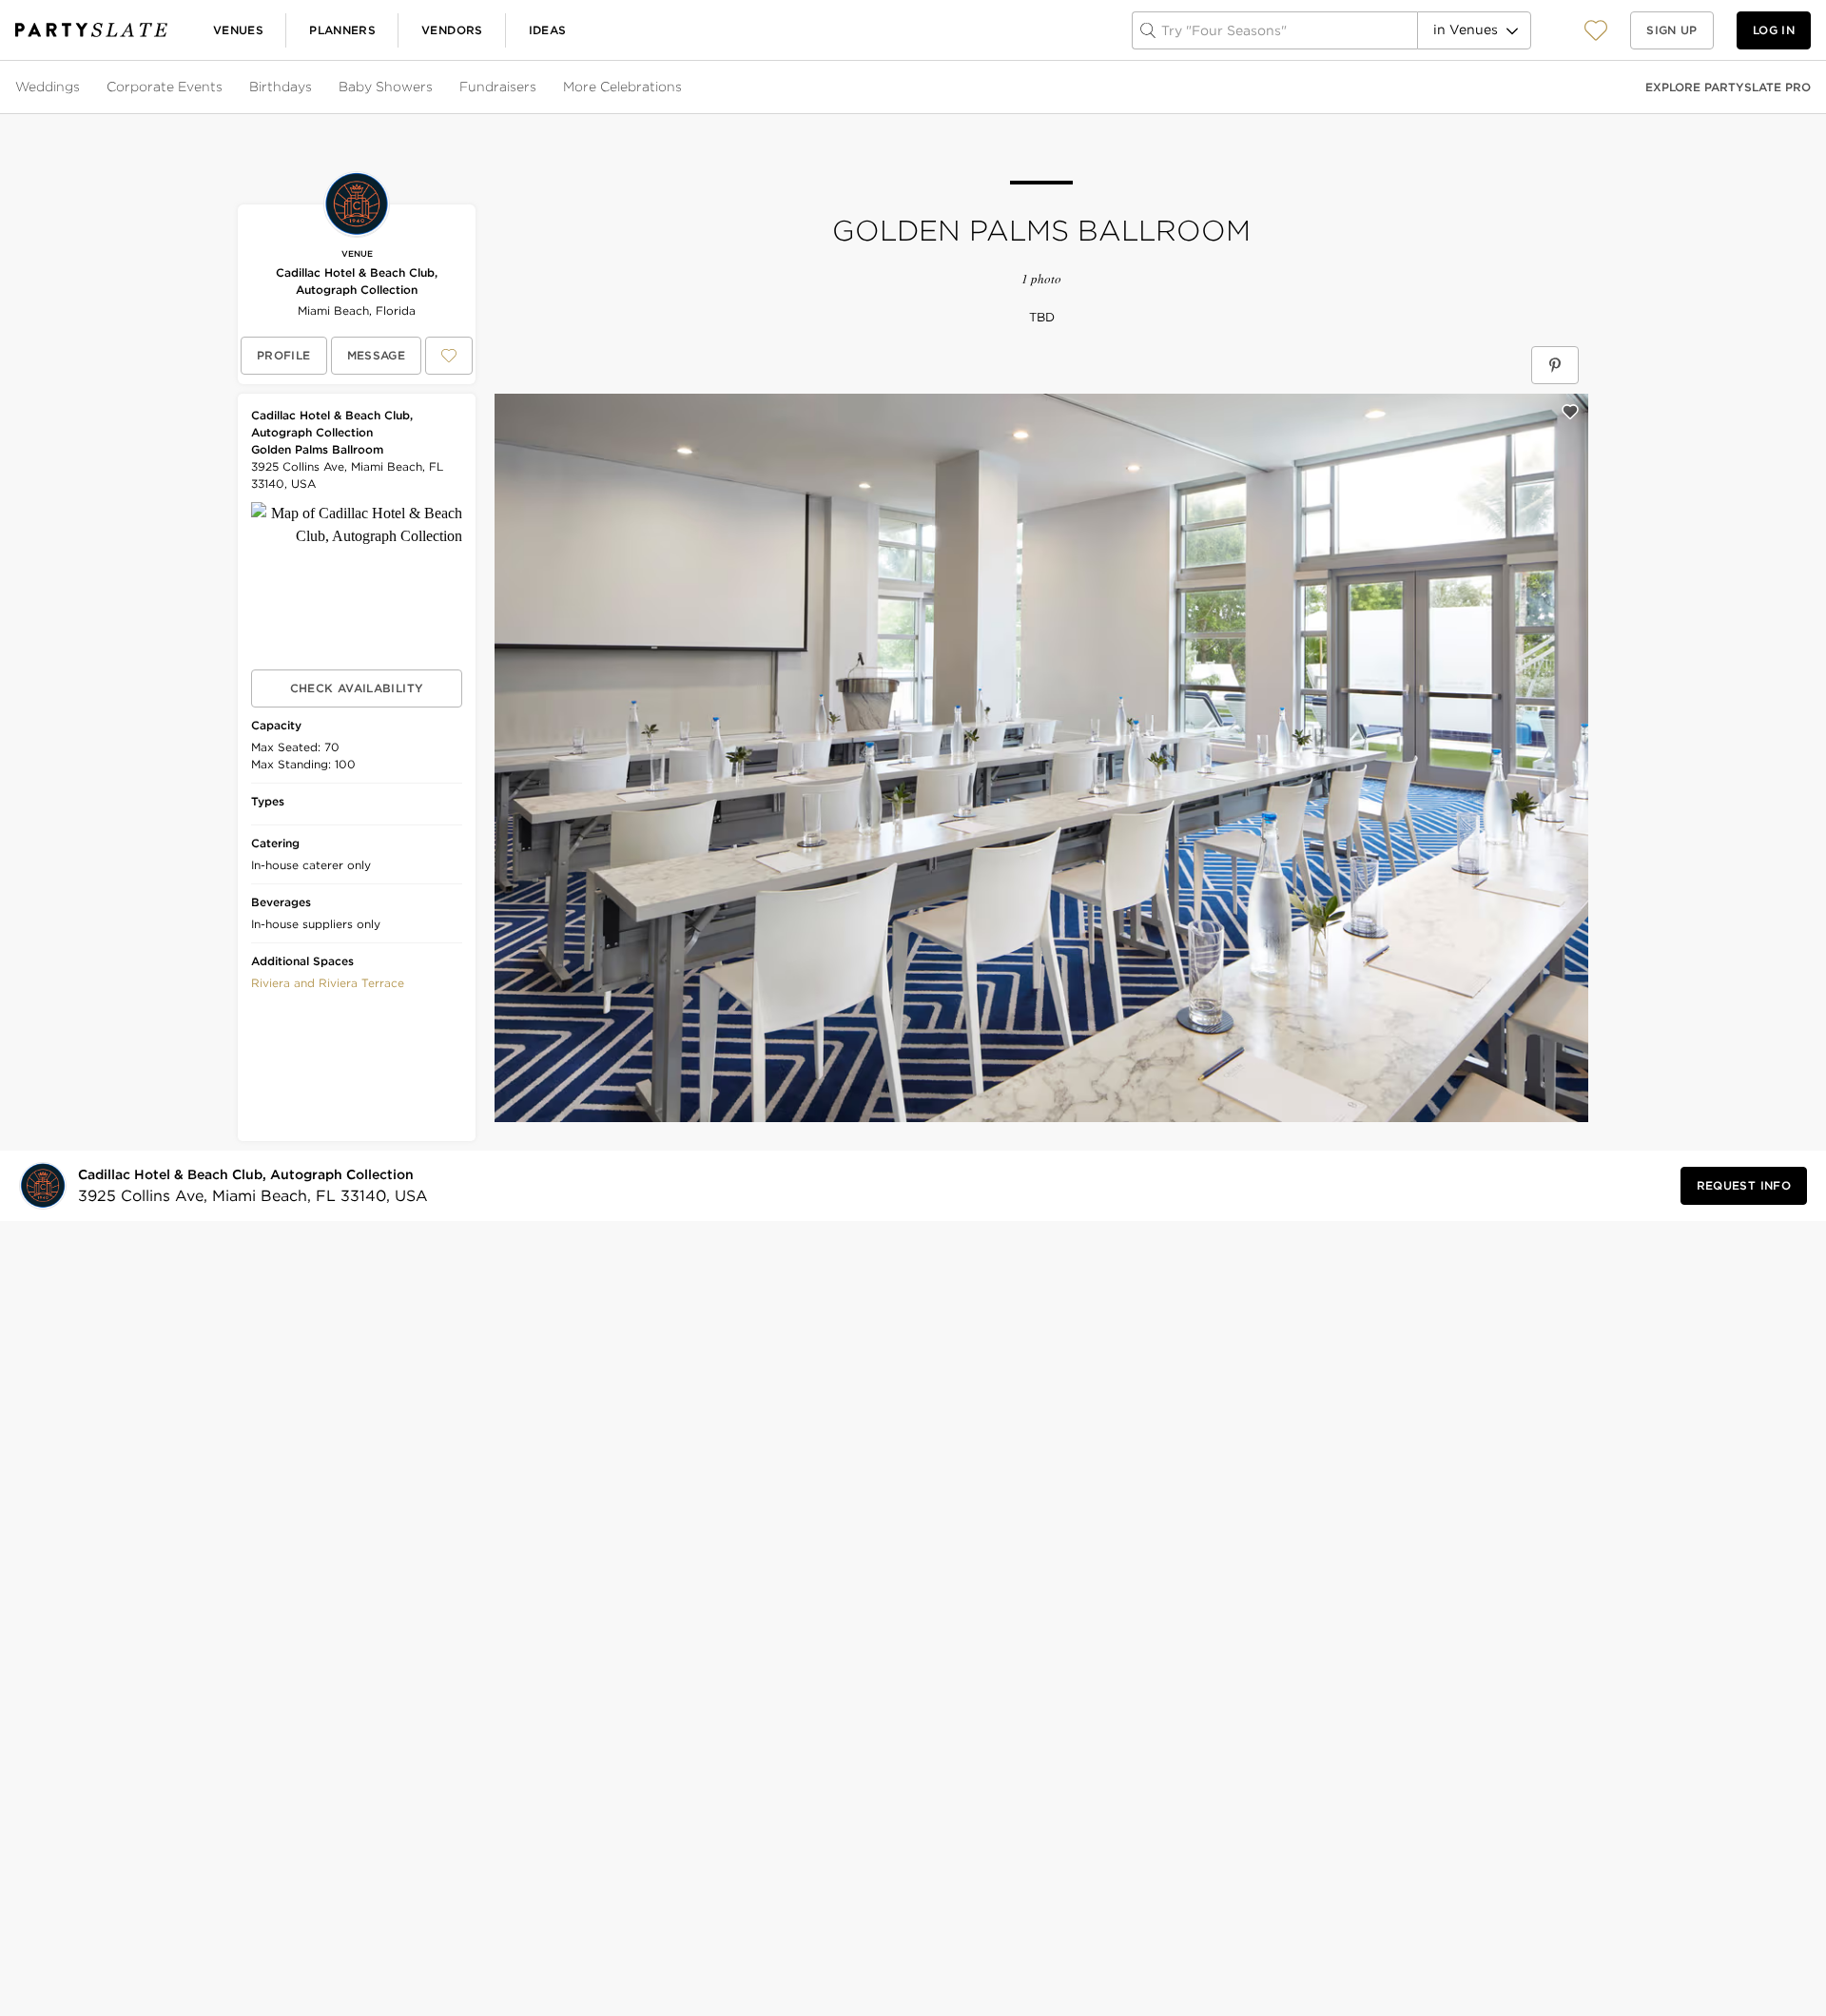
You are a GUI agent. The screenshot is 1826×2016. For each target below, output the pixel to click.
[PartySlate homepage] (91, 30)
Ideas (548, 30)
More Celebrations (622, 87)
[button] (1596, 30)
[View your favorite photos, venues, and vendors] (1596, 30)
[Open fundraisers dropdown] (538, 87)
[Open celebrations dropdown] (684, 87)
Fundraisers (498, 87)
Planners (342, 30)
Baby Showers (386, 87)
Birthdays (281, 87)
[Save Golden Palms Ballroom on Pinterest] (1555, 365)
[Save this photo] (1570, 412)
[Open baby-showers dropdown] (435, 87)
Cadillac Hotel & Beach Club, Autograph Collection (357, 281)
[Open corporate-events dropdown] (224, 87)
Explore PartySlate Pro (1728, 87)
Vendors (452, 30)
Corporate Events (165, 87)
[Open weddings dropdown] (82, 87)
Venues (238, 30)
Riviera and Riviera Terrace (328, 983)
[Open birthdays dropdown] (314, 87)
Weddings (48, 87)
